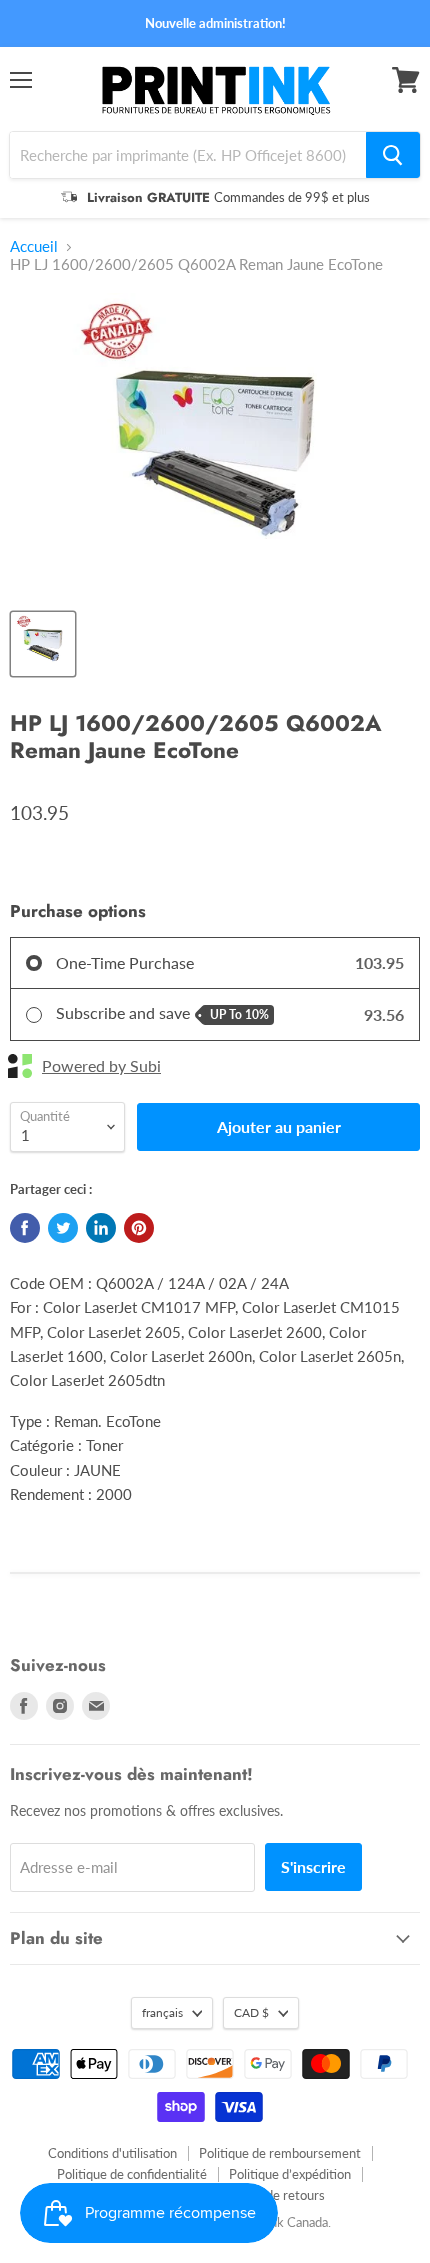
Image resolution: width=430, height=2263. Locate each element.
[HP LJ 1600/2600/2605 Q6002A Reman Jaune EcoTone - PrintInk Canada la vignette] (43, 644)
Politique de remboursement (280, 2153)
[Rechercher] (393, 155)
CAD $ (251, 2012)
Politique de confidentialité (132, 2174)
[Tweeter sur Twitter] (63, 1228)
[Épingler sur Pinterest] (139, 1228)
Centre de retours (274, 2195)
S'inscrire (313, 1866)
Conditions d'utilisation (112, 2153)
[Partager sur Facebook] (25, 1228)
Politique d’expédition (290, 2174)
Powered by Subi (101, 1066)
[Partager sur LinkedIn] (101, 1228)
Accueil (34, 246)
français (162, 2012)
